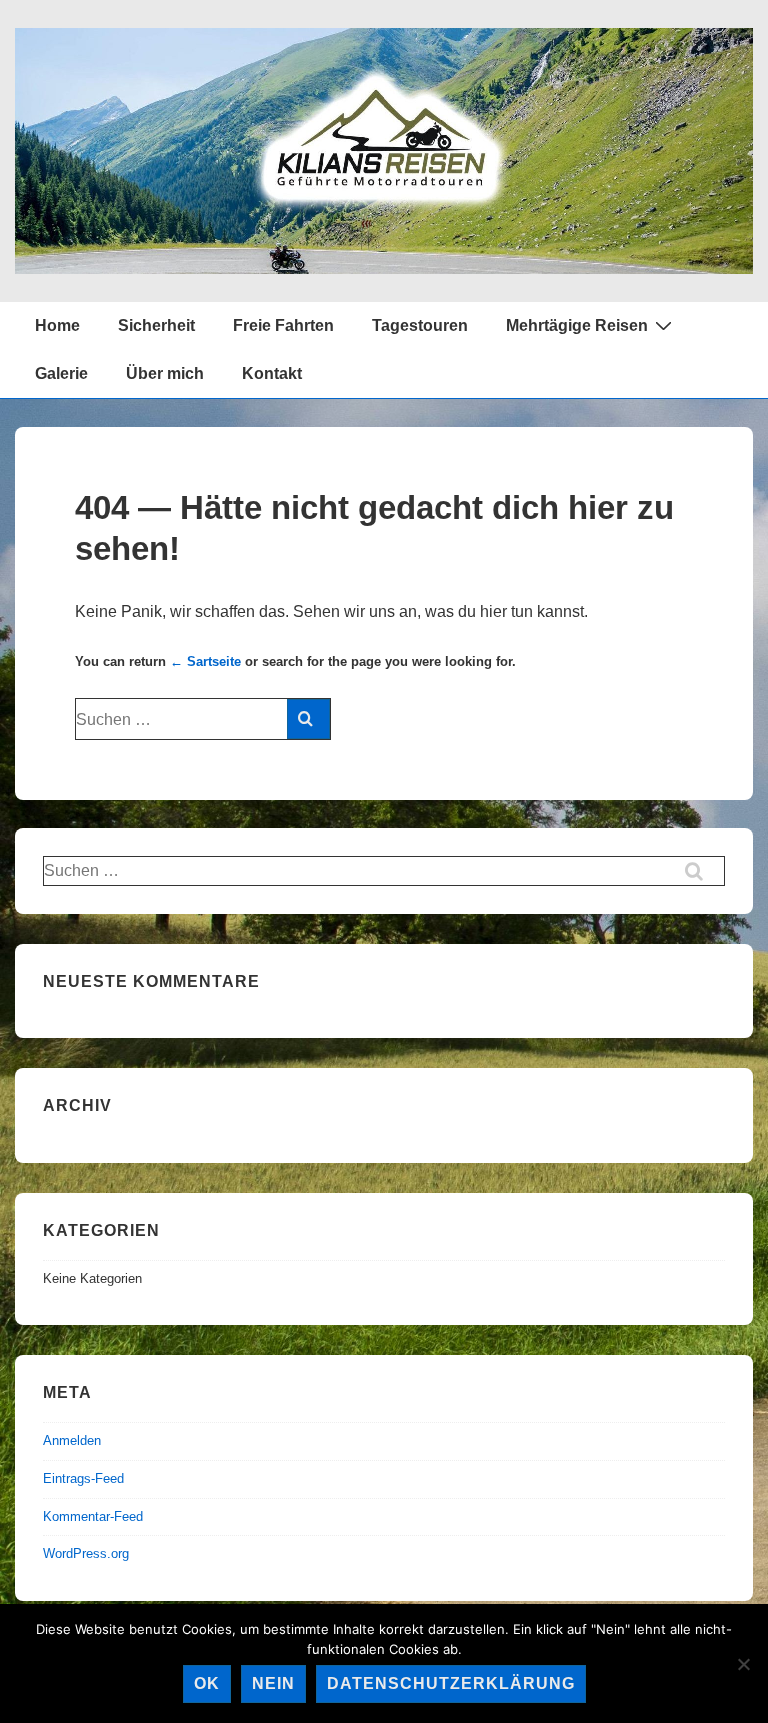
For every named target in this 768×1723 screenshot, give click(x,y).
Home (57, 325)
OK (207, 1683)
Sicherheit (156, 325)
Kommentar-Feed (93, 1516)
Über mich (165, 373)
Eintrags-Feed (83, 1478)
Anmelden (72, 1440)
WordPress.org (86, 1553)
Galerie (61, 373)
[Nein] (743, 1664)
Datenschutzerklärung (451, 1683)
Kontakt (272, 373)
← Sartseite (205, 661)
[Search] (308, 719)
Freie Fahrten (283, 325)
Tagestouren (420, 325)
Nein (273, 1683)
